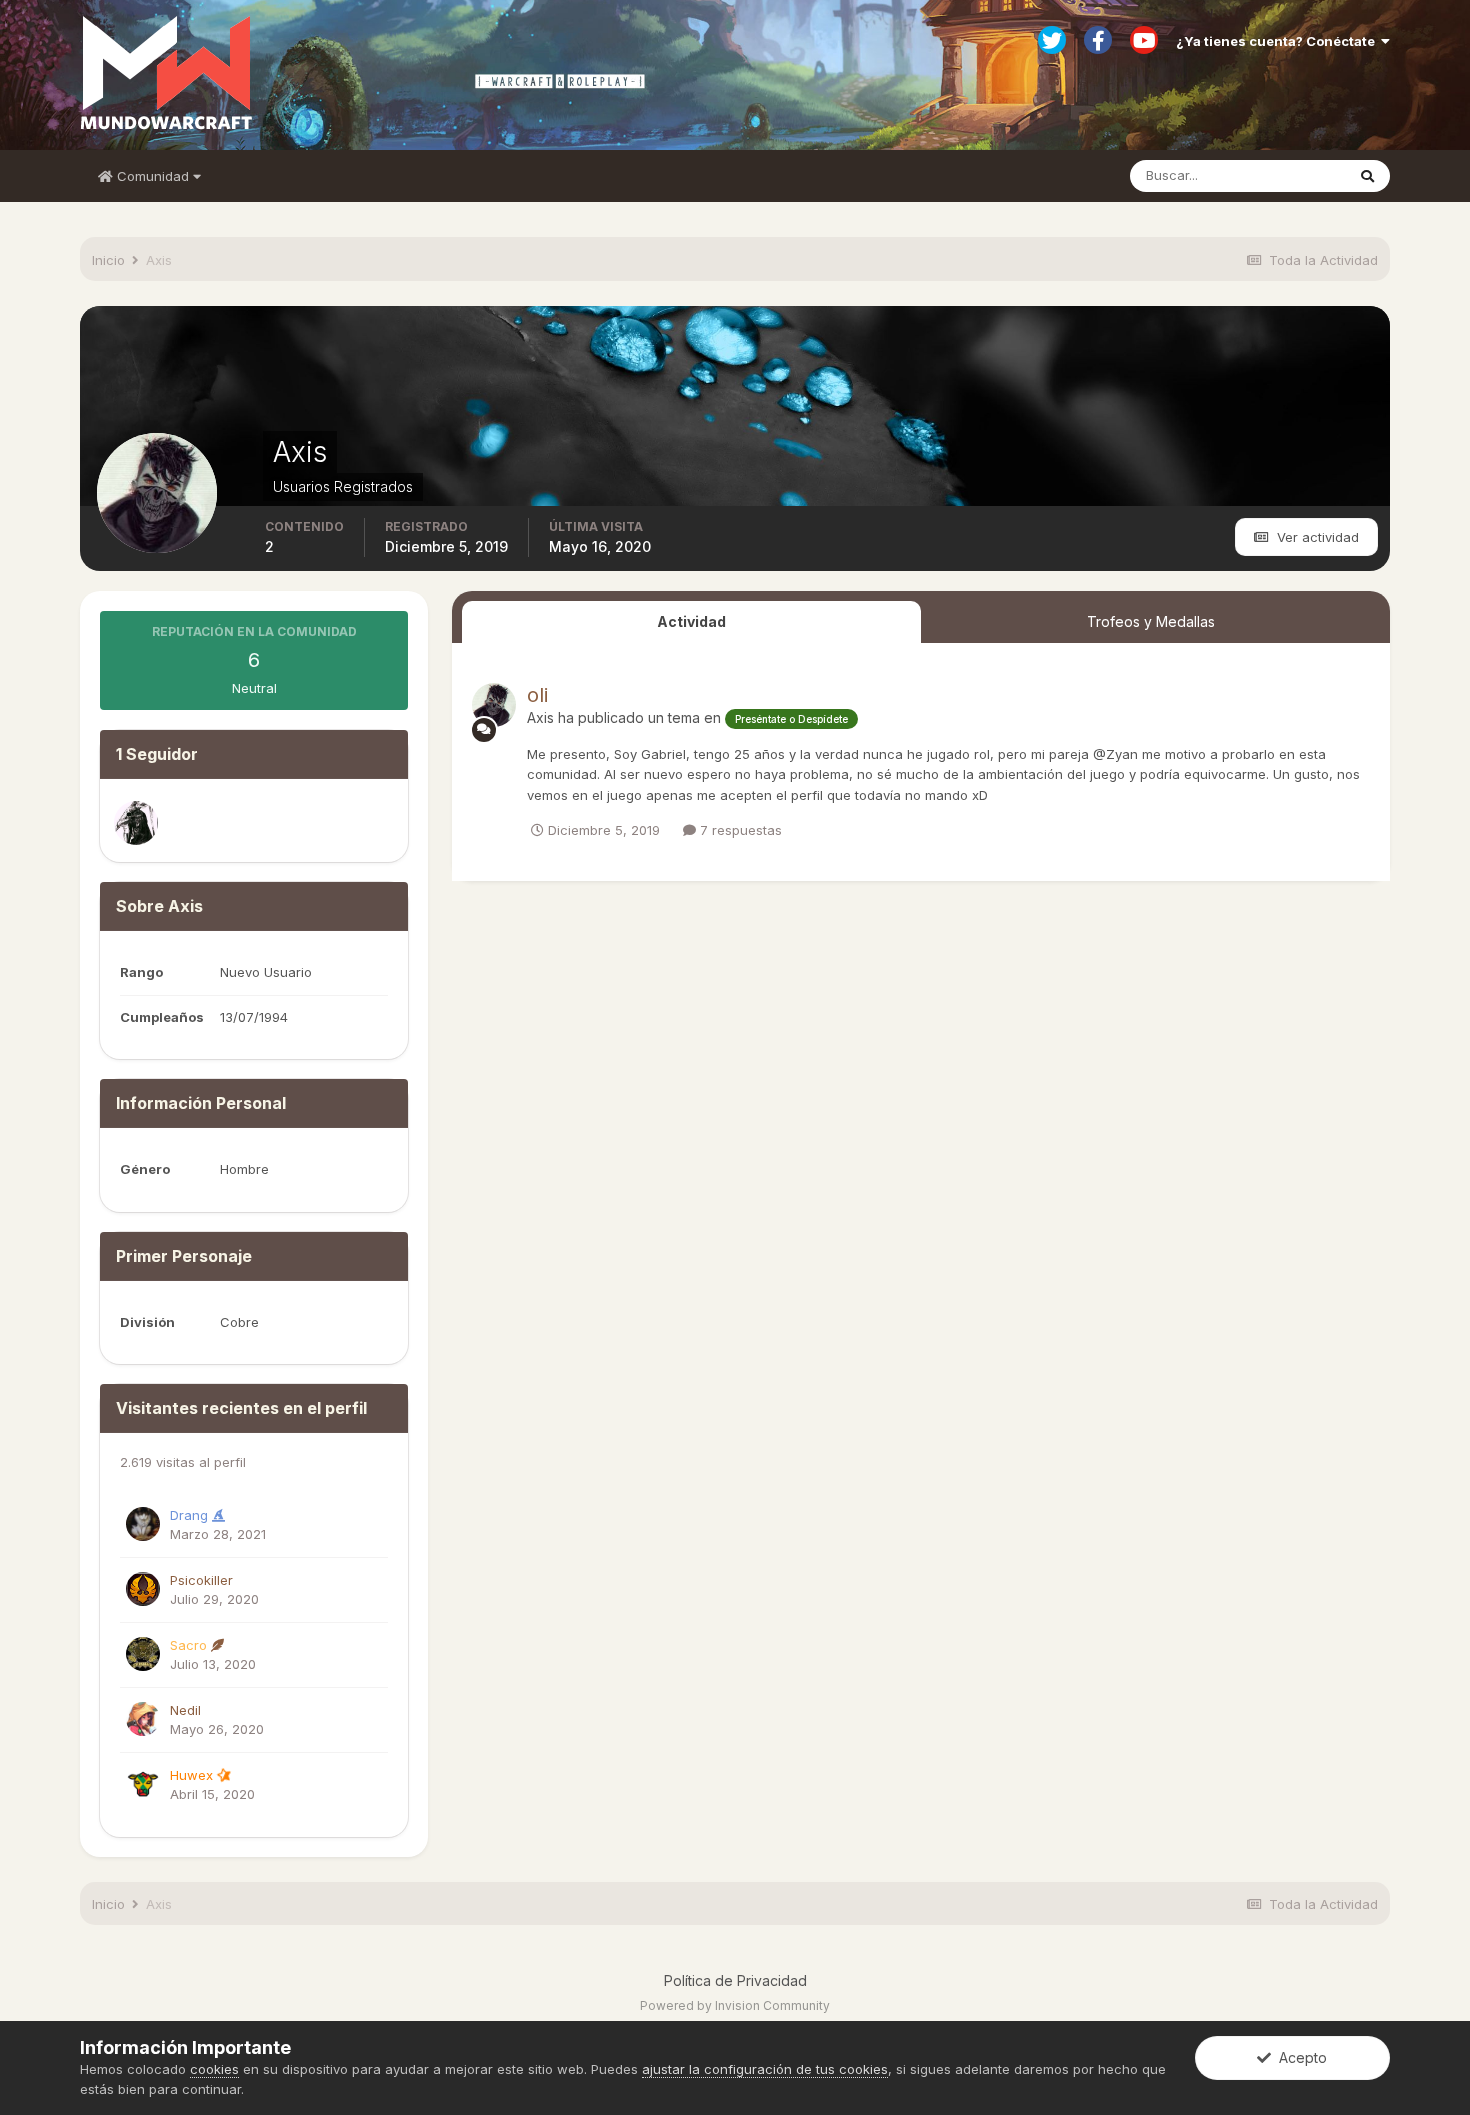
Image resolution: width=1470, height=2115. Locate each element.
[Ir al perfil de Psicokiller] (143, 1589)
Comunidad (153, 176)
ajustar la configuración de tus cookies (765, 2069)
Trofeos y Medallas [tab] (1151, 621)
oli (537, 695)
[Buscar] (1367, 176)
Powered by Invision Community (735, 2005)
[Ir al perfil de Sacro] (143, 1654)
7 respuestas (739, 830)
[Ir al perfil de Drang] (143, 1524)
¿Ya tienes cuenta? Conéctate (1278, 41)
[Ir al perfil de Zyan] (136, 823)
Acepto (1299, 2057)
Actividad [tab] (691, 621)
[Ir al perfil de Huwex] (143, 1784)
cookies (214, 2069)
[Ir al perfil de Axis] (494, 705)
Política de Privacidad (735, 1980)
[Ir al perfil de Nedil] (143, 1719)
